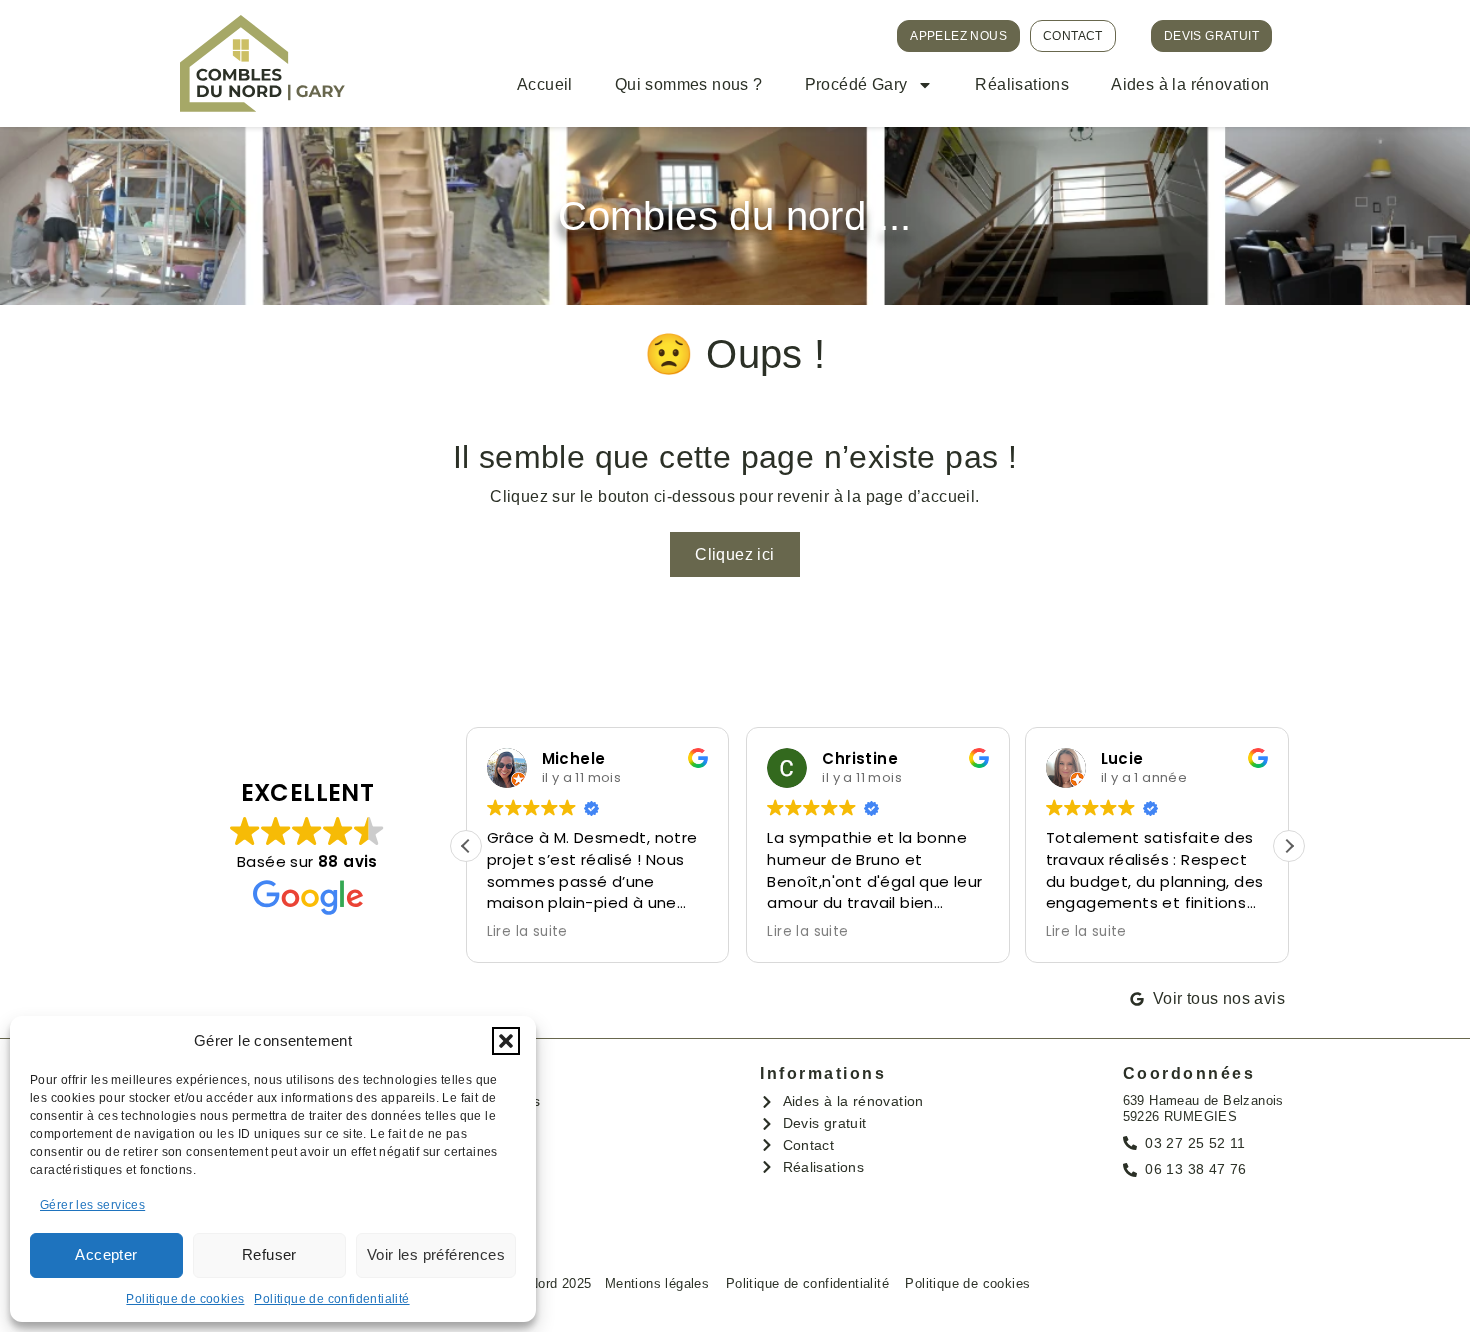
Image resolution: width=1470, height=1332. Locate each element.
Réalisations (1022, 84)
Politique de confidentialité (331, 1299)
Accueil (545, 84)
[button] (506, 1041)
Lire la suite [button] (527, 932)
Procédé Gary (856, 84)
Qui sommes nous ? (689, 84)
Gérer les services (92, 1205)
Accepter (106, 1254)
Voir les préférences (436, 1254)
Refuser (269, 1254)
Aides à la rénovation (1190, 84)
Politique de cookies (185, 1299)
